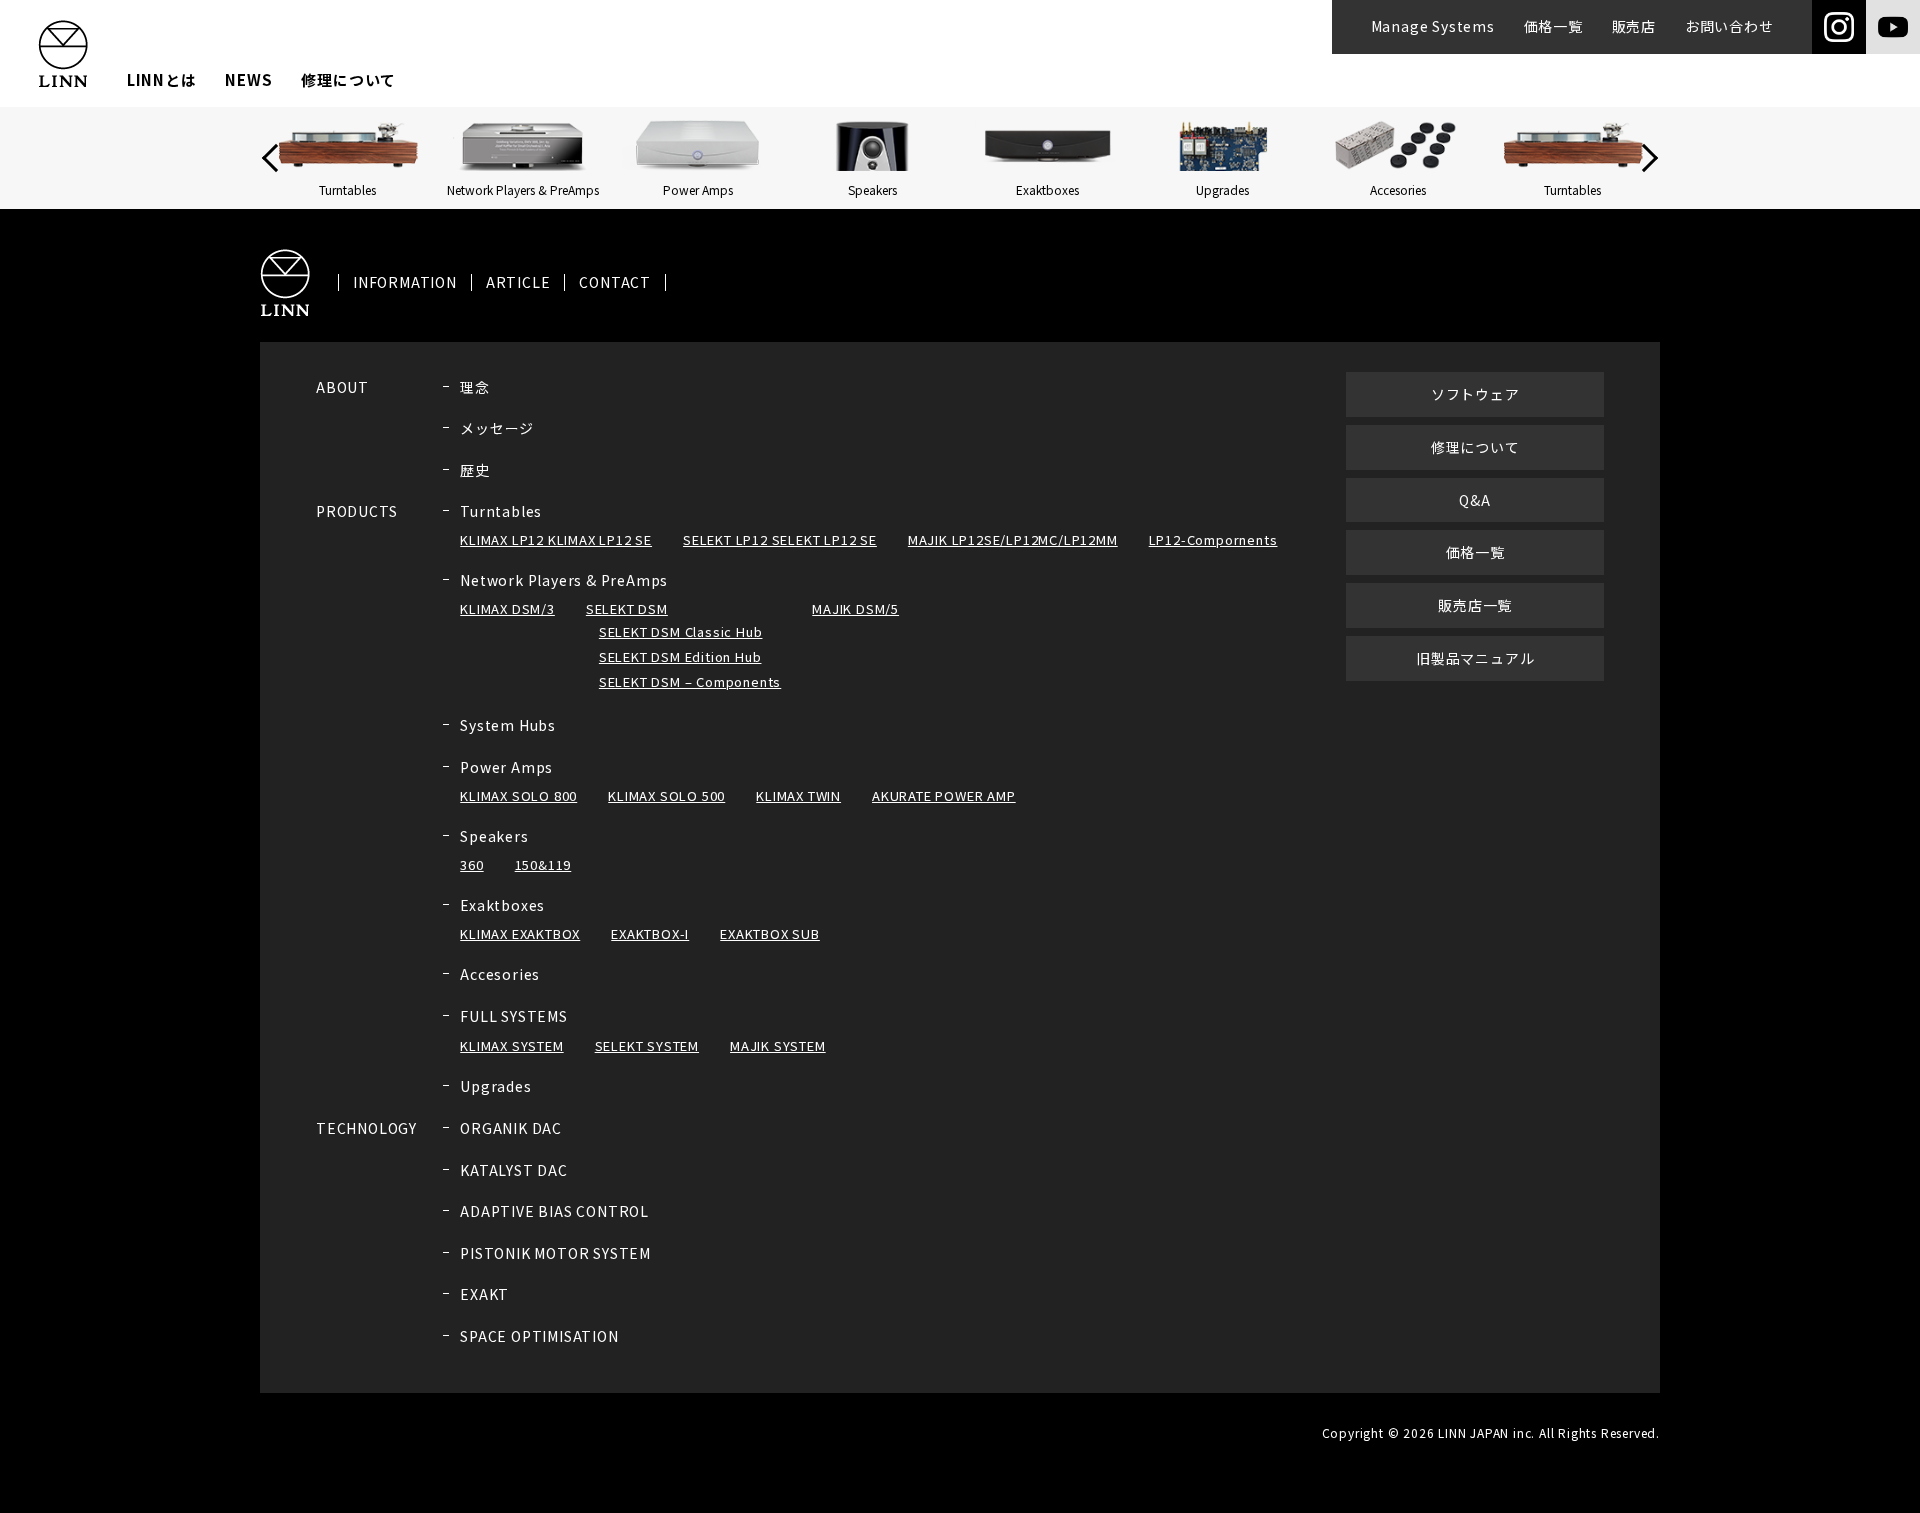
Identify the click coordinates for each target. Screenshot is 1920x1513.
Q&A (1474, 500)
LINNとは (162, 79)
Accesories (500, 974)
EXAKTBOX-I (650, 933)
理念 (475, 387)
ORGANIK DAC (511, 1128)
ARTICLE (518, 282)
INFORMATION (405, 282)
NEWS (248, 79)
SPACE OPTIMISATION (539, 1336)
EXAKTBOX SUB (770, 933)
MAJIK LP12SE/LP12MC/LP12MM (1013, 539)
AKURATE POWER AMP (944, 795)
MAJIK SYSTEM (778, 1045)
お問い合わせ (1729, 26)
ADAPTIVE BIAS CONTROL (554, 1211)
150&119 (543, 864)
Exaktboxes (502, 905)
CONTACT (615, 282)
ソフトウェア (1475, 394)
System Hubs (508, 725)
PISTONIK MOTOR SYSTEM (555, 1253)
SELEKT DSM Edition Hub (680, 656)
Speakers (494, 836)
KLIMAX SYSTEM (511, 1045)
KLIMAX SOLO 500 (666, 795)
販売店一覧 (1475, 605)
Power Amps (506, 767)
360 (471, 864)
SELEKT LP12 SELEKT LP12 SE (780, 539)
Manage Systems (1433, 26)
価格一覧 (1553, 26)
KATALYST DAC (514, 1170)
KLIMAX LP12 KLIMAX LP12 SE (556, 539)
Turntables (501, 511)
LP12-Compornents (1213, 539)
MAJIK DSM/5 (855, 608)
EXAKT (484, 1294)
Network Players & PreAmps (564, 580)
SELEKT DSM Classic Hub (681, 631)
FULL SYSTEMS (514, 1016)
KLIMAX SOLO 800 (518, 795)
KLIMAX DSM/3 (507, 608)
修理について (348, 79)
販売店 (1634, 26)
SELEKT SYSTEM (647, 1045)
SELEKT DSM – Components (690, 681)
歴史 (475, 470)
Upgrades (495, 1086)
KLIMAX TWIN (798, 795)
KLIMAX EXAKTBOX (520, 933)
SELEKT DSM (627, 608)
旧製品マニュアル (1475, 658)
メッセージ (497, 428)
